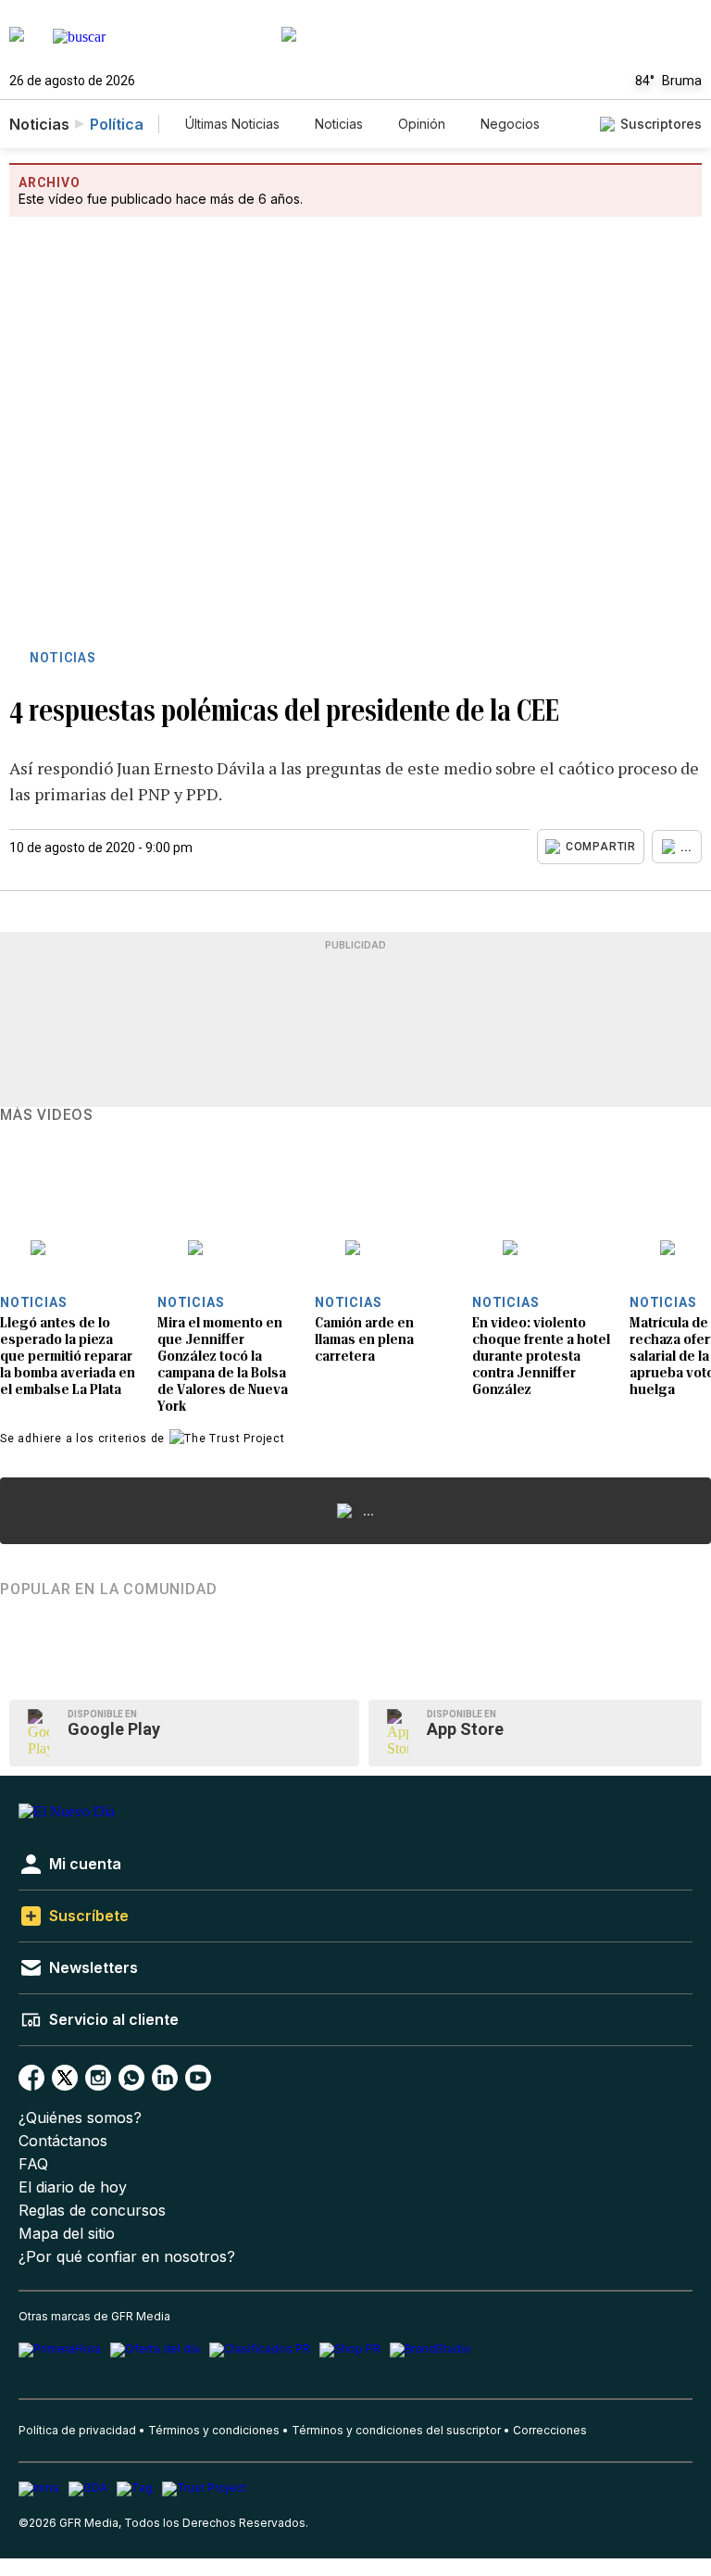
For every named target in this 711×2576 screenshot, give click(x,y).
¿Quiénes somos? (80, 2118)
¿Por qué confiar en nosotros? (127, 2257)
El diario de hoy (73, 2187)
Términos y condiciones (214, 2430)
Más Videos (47, 1115)
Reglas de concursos (92, 2211)
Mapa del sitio (67, 2234)
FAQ (33, 2164)
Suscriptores (661, 124)
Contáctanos (63, 2141)
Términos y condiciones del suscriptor (396, 2430)
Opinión (422, 124)
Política (117, 124)
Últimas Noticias (232, 124)
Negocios (510, 124)
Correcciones (550, 2430)
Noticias (339, 124)
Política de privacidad (77, 2430)
